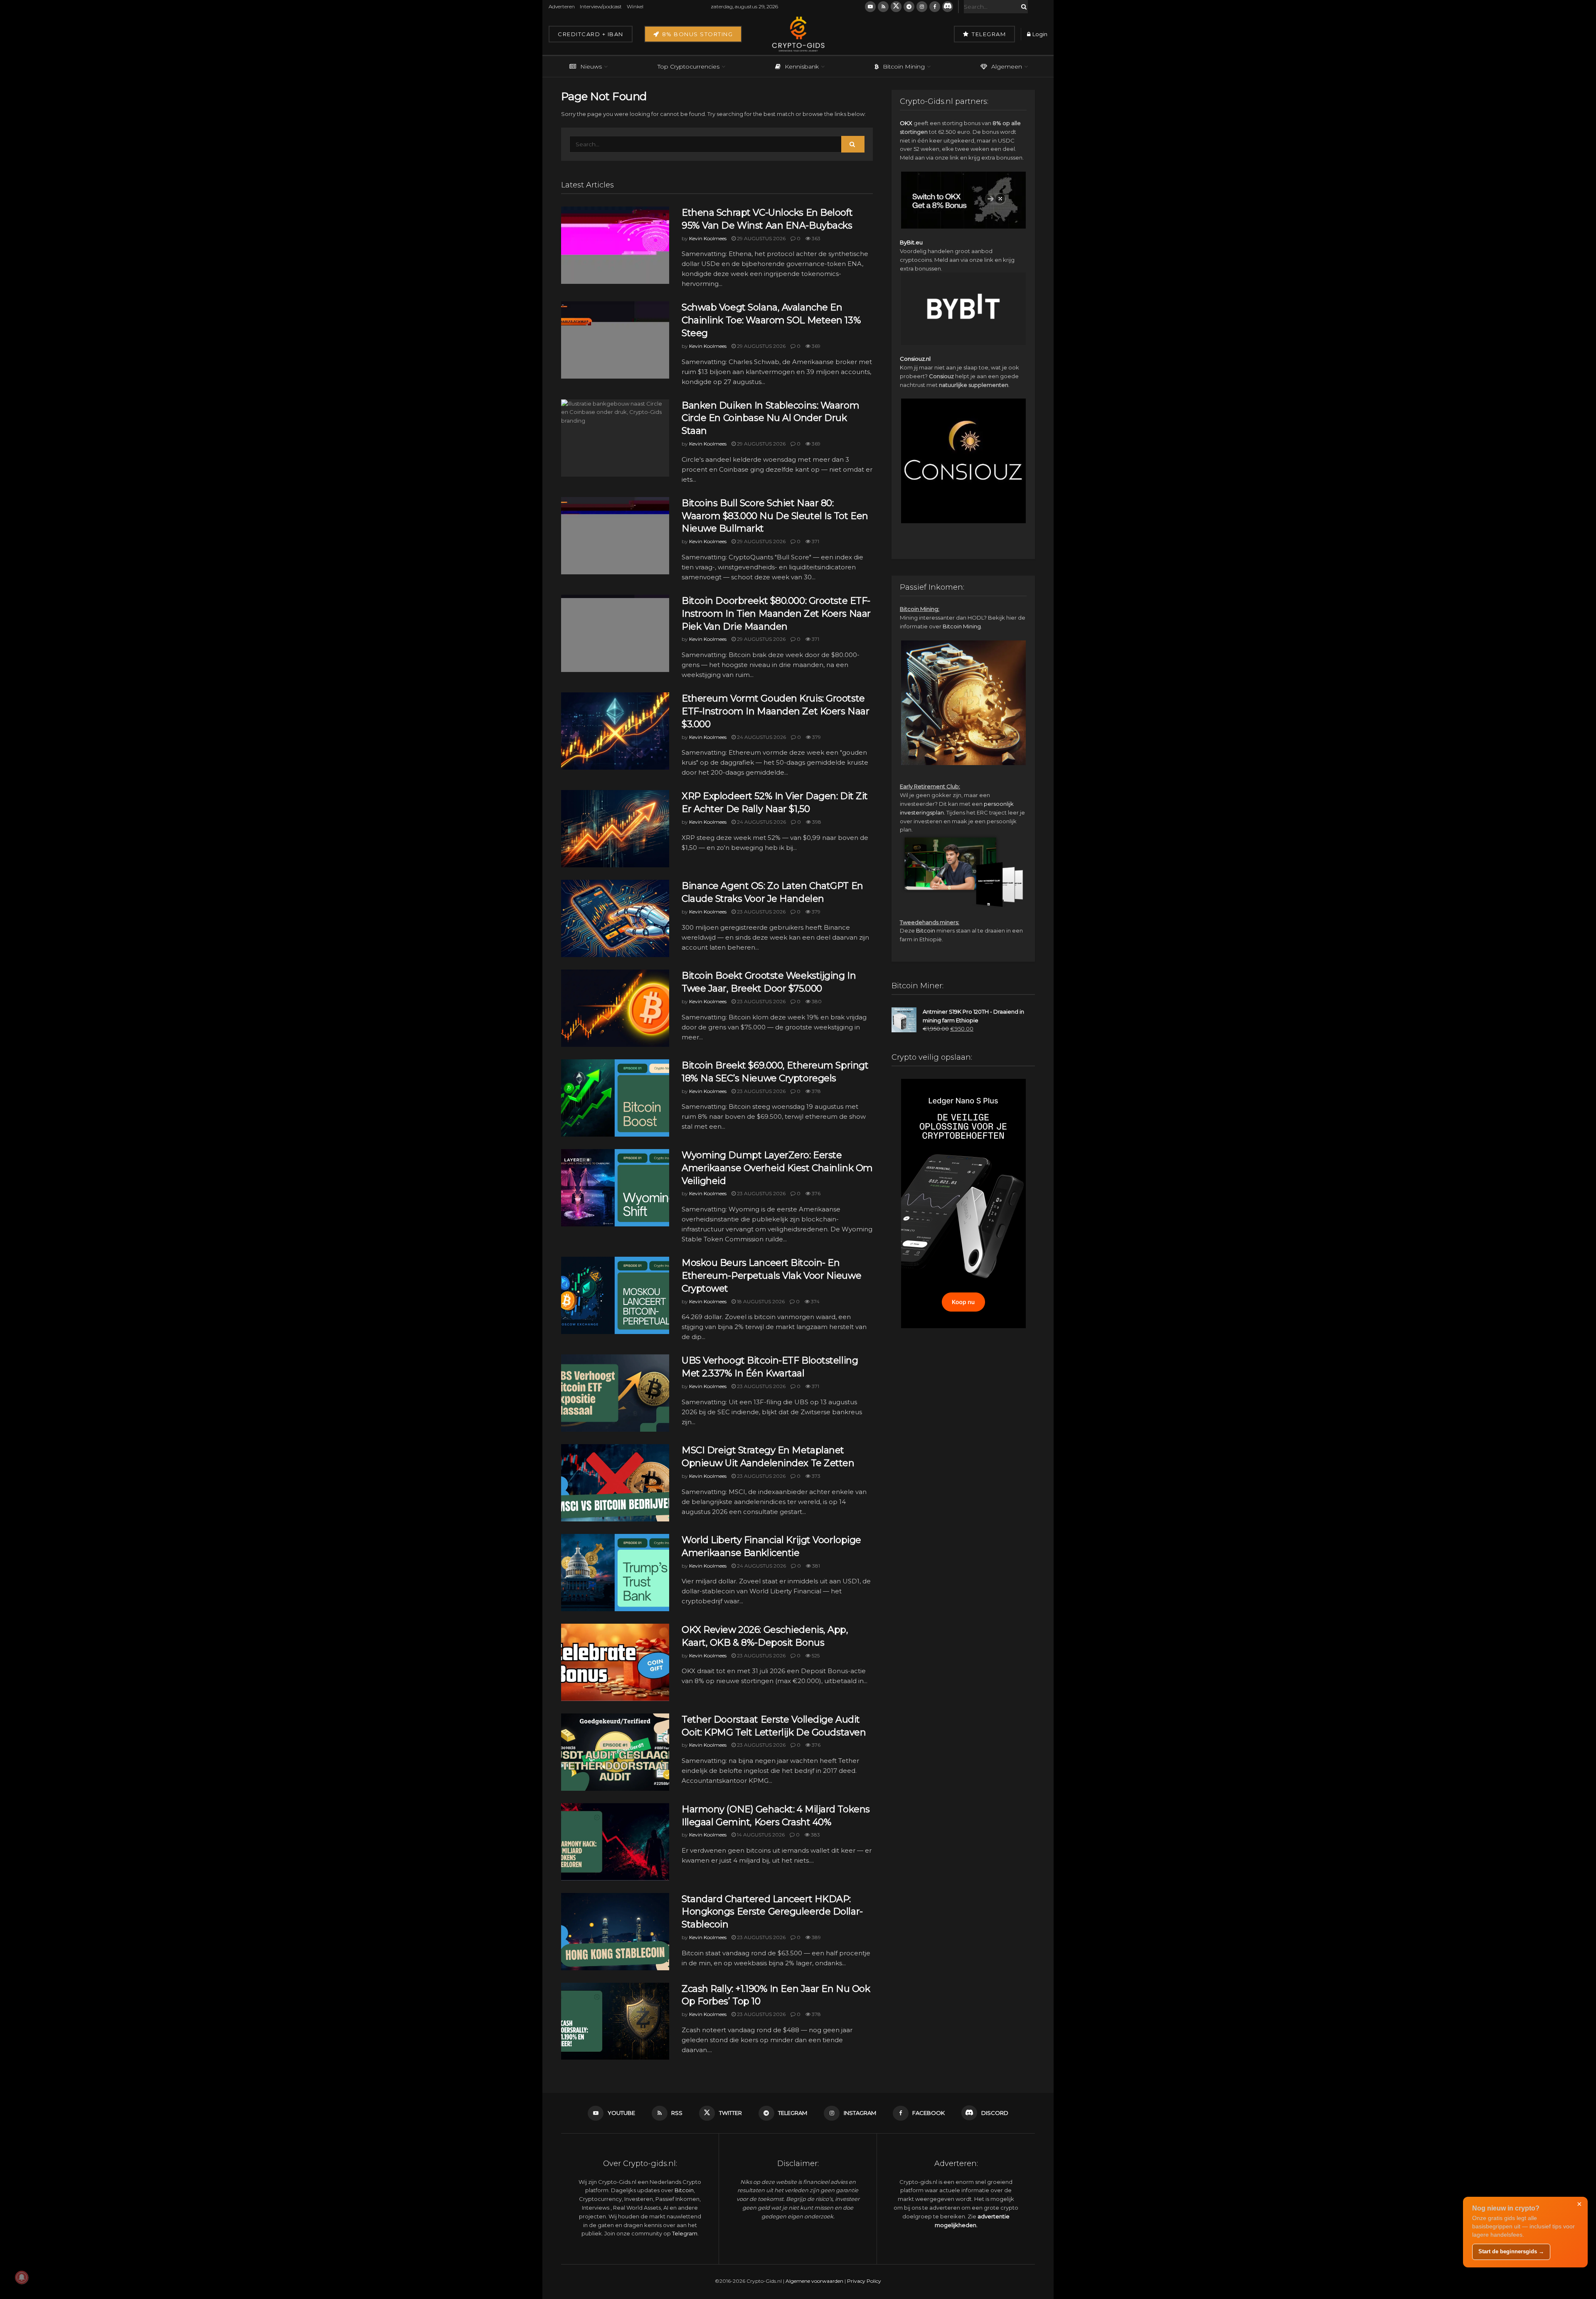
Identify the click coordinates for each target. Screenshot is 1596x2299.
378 (816, 1091)
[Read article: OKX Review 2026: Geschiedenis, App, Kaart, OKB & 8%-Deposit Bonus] (615, 1662)
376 (815, 1193)
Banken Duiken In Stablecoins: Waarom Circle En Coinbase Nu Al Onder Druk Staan (770, 418)
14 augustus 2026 (760, 1835)
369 (815, 346)
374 (815, 1301)
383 (815, 1835)
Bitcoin (926, 930)
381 (815, 1566)
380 (816, 1001)
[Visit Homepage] (798, 34)
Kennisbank (802, 66)
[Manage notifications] (22, 2277)
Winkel (635, 6)
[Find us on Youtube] (870, 7)
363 (815, 238)
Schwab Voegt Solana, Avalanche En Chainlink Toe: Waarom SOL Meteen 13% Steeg (771, 320)
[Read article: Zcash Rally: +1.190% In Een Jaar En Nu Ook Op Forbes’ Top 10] (615, 2021)
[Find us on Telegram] (909, 7)
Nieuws (591, 66)
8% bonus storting (696, 34)
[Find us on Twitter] (896, 7)
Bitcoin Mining (904, 66)
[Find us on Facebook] (935, 7)
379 (816, 737)
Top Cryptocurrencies (688, 66)
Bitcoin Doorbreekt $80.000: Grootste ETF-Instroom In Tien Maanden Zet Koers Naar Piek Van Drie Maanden (776, 614)
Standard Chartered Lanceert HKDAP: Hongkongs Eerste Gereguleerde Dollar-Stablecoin (772, 1912)
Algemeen (1007, 66)
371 (815, 541)
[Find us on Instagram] (922, 7)
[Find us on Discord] (948, 7)
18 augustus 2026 (760, 1301)
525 (815, 1655)
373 (815, 1476)
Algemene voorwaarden (814, 2281)
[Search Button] (1022, 7)
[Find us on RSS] (883, 7)
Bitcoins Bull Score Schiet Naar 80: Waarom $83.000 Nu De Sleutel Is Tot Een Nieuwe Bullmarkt (775, 516)
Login (1039, 34)
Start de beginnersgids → (1511, 2251)
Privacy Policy (864, 2281)
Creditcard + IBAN (591, 34)
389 (816, 1937)
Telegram (988, 34)
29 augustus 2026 (761, 238)
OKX (906, 123)
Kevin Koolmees (708, 238)
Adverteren (562, 6)
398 (816, 822)
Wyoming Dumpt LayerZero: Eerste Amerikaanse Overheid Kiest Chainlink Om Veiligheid (777, 1168)
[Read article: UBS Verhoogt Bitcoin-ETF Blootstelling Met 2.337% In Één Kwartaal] (615, 1393)
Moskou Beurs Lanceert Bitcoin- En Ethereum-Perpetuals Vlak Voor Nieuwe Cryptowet (771, 1276)
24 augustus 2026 (761, 737)
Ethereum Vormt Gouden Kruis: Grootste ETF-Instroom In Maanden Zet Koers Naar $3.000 (775, 711)
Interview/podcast (601, 6)
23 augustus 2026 (761, 912)
